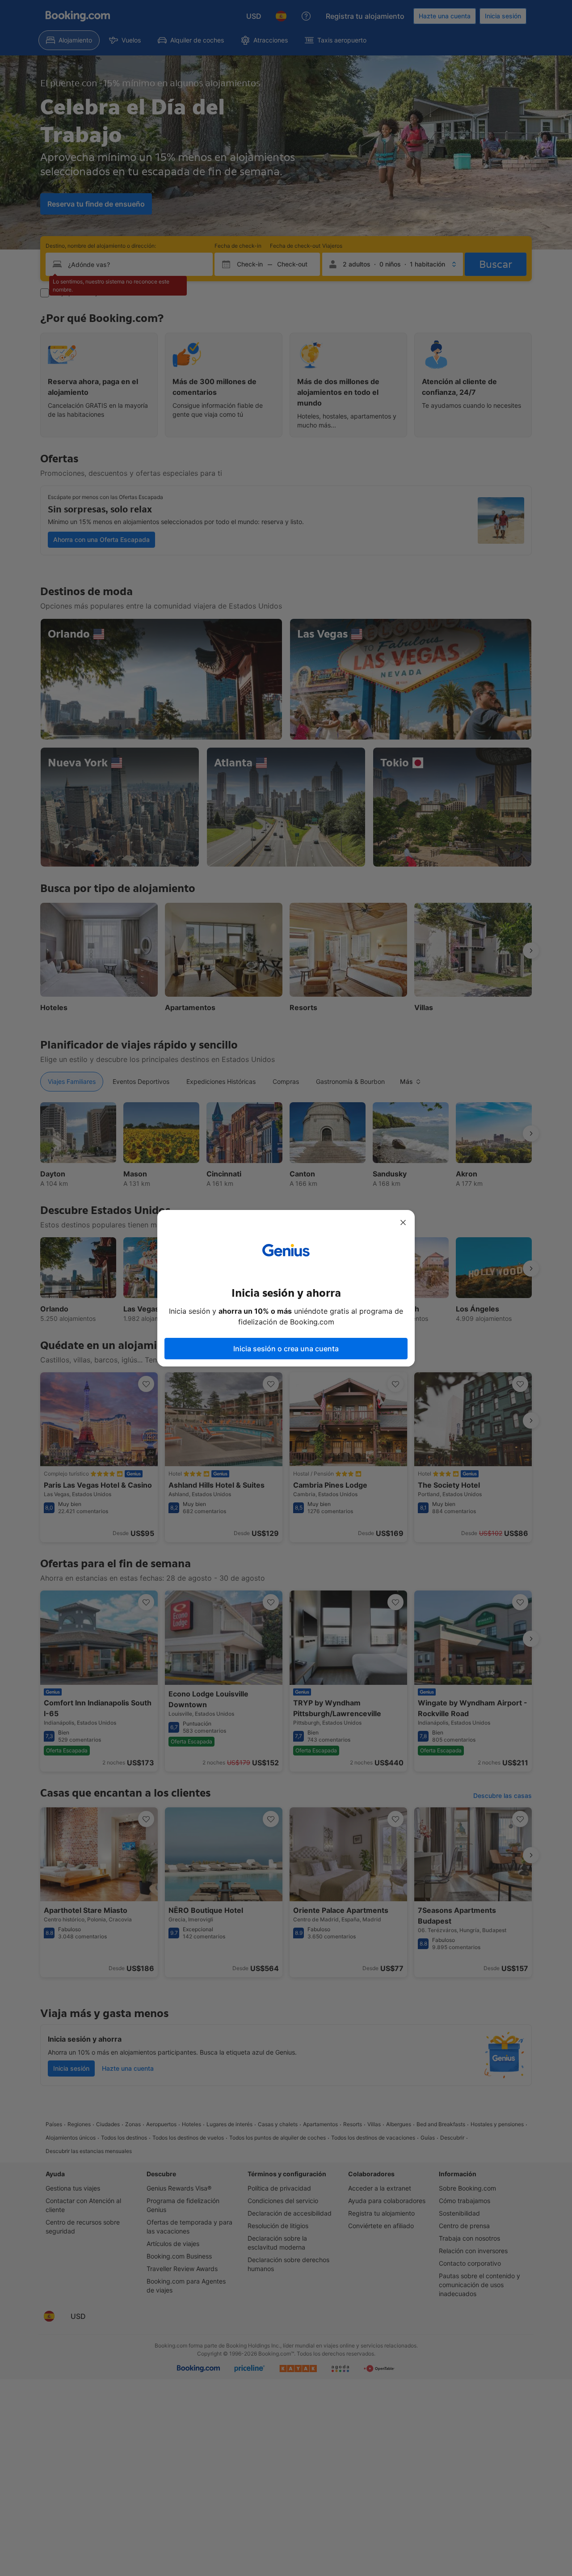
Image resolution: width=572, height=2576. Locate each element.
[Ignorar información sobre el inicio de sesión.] (403, 1222)
